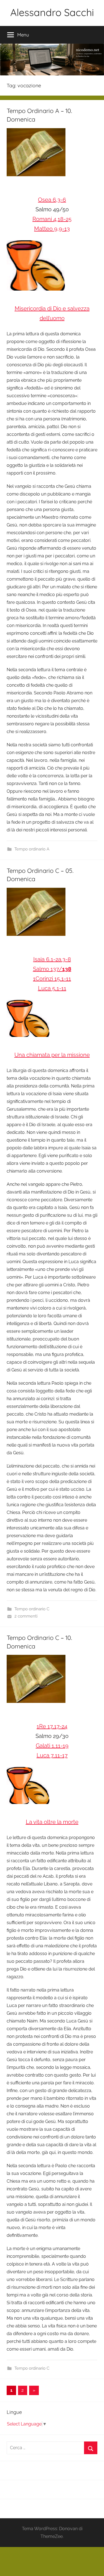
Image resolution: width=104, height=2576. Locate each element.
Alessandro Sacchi (52, 12)
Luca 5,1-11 (52, 988)
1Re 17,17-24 (52, 1726)
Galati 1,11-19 (52, 1746)
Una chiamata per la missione (52, 1055)
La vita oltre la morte (52, 1822)
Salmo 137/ (52, 969)
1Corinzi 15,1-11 (52, 979)
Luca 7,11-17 (52, 1755)
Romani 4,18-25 (52, 219)
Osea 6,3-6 (52, 200)
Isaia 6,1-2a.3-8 (52, 959)
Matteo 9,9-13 (52, 229)
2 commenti (26, 1616)
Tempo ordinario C (32, 1609)
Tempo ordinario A (32, 849)
